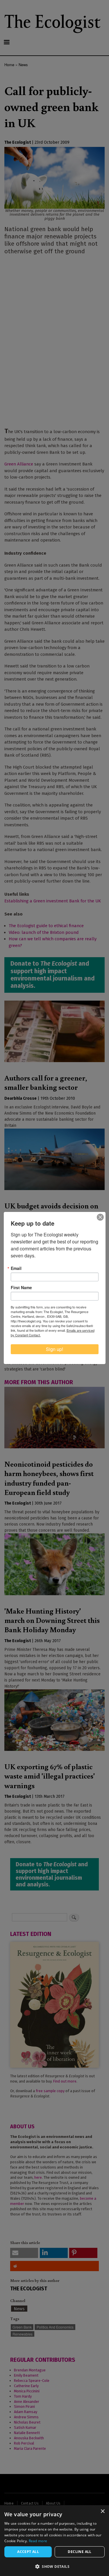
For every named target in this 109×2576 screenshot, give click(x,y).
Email (16, 1268)
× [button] (102, 2511)
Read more (38, 2541)
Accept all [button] (28, 2552)
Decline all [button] (79, 2552)
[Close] (100, 1217)
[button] (54, 2566)
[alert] (54, 2541)
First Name (21, 1287)
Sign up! (54, 1349)
